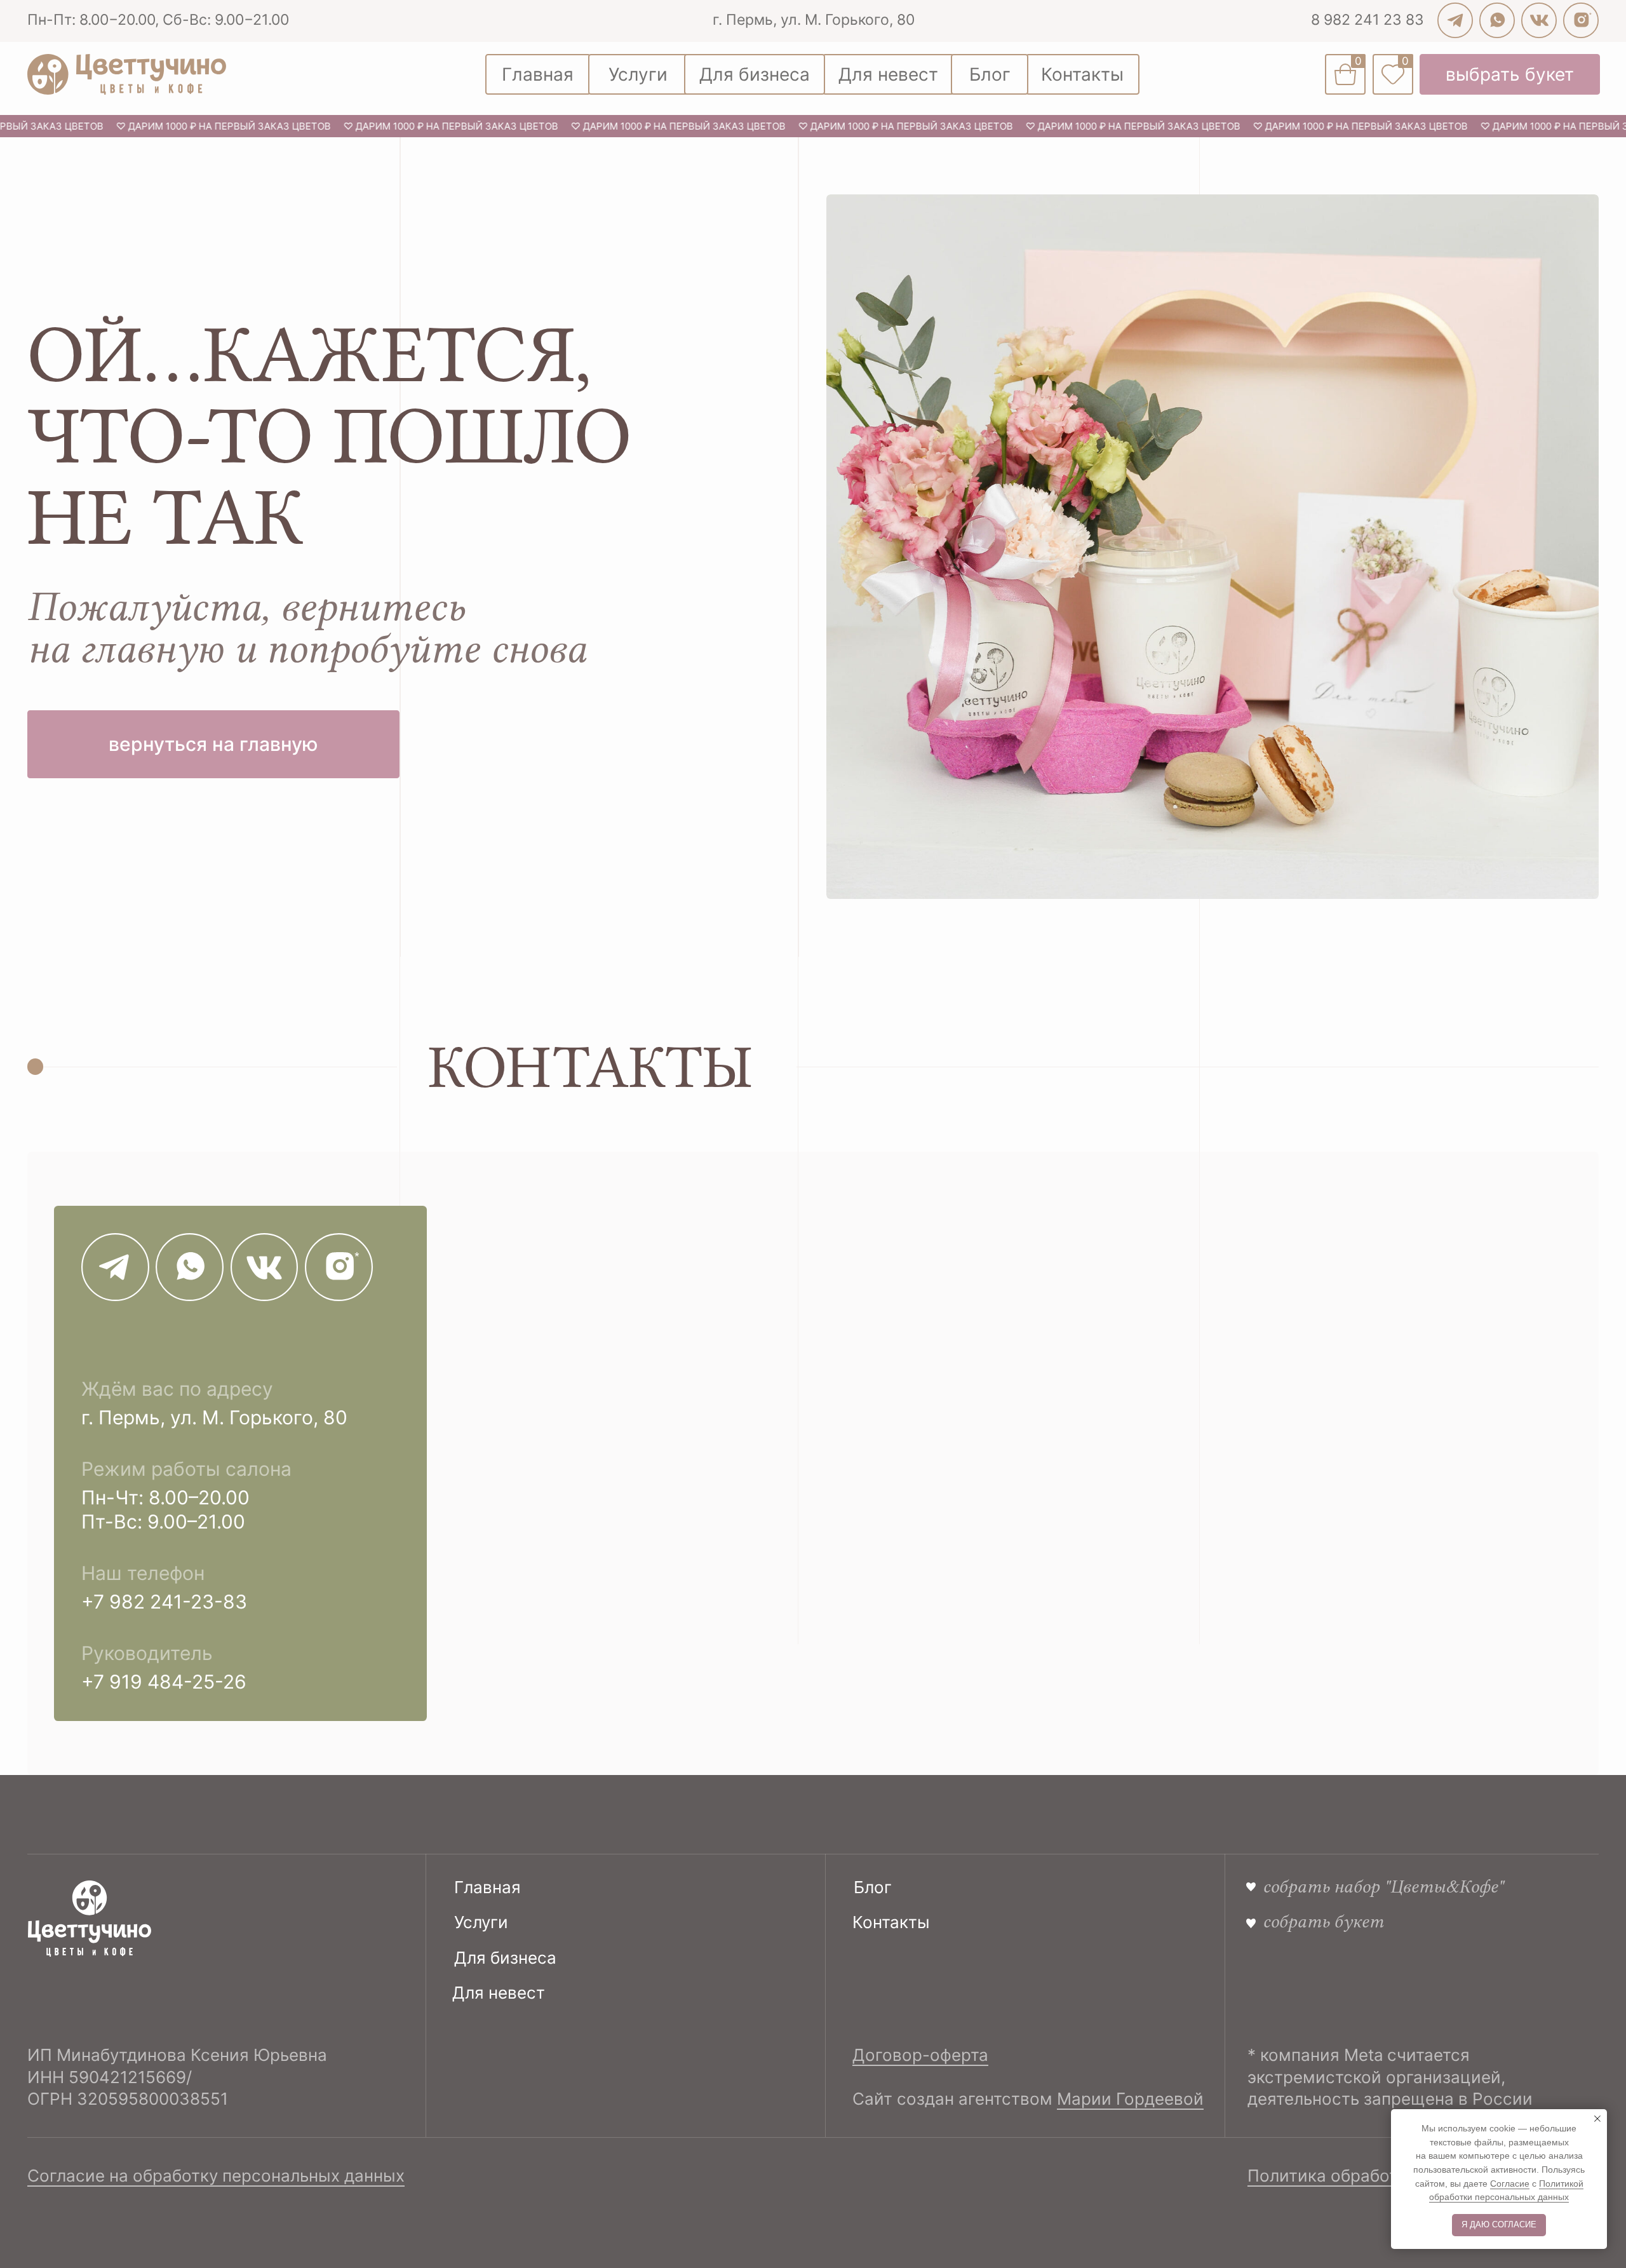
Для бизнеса (505, 1958)
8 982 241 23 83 (1367, 19)
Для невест (499, 1993)
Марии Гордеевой (1130, 2099)
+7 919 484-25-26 (164, 1682)
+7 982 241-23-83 (164, 1602)
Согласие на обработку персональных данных (216, 2176)
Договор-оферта (920, 2055)
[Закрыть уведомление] (1597, 2119)
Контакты (891, 1922)
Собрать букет (1323, 1921)
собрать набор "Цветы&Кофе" (1383, 1886)
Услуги (481, 1922)
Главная (487, 1887)
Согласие (1510, 2184)
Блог (873, 1887)
